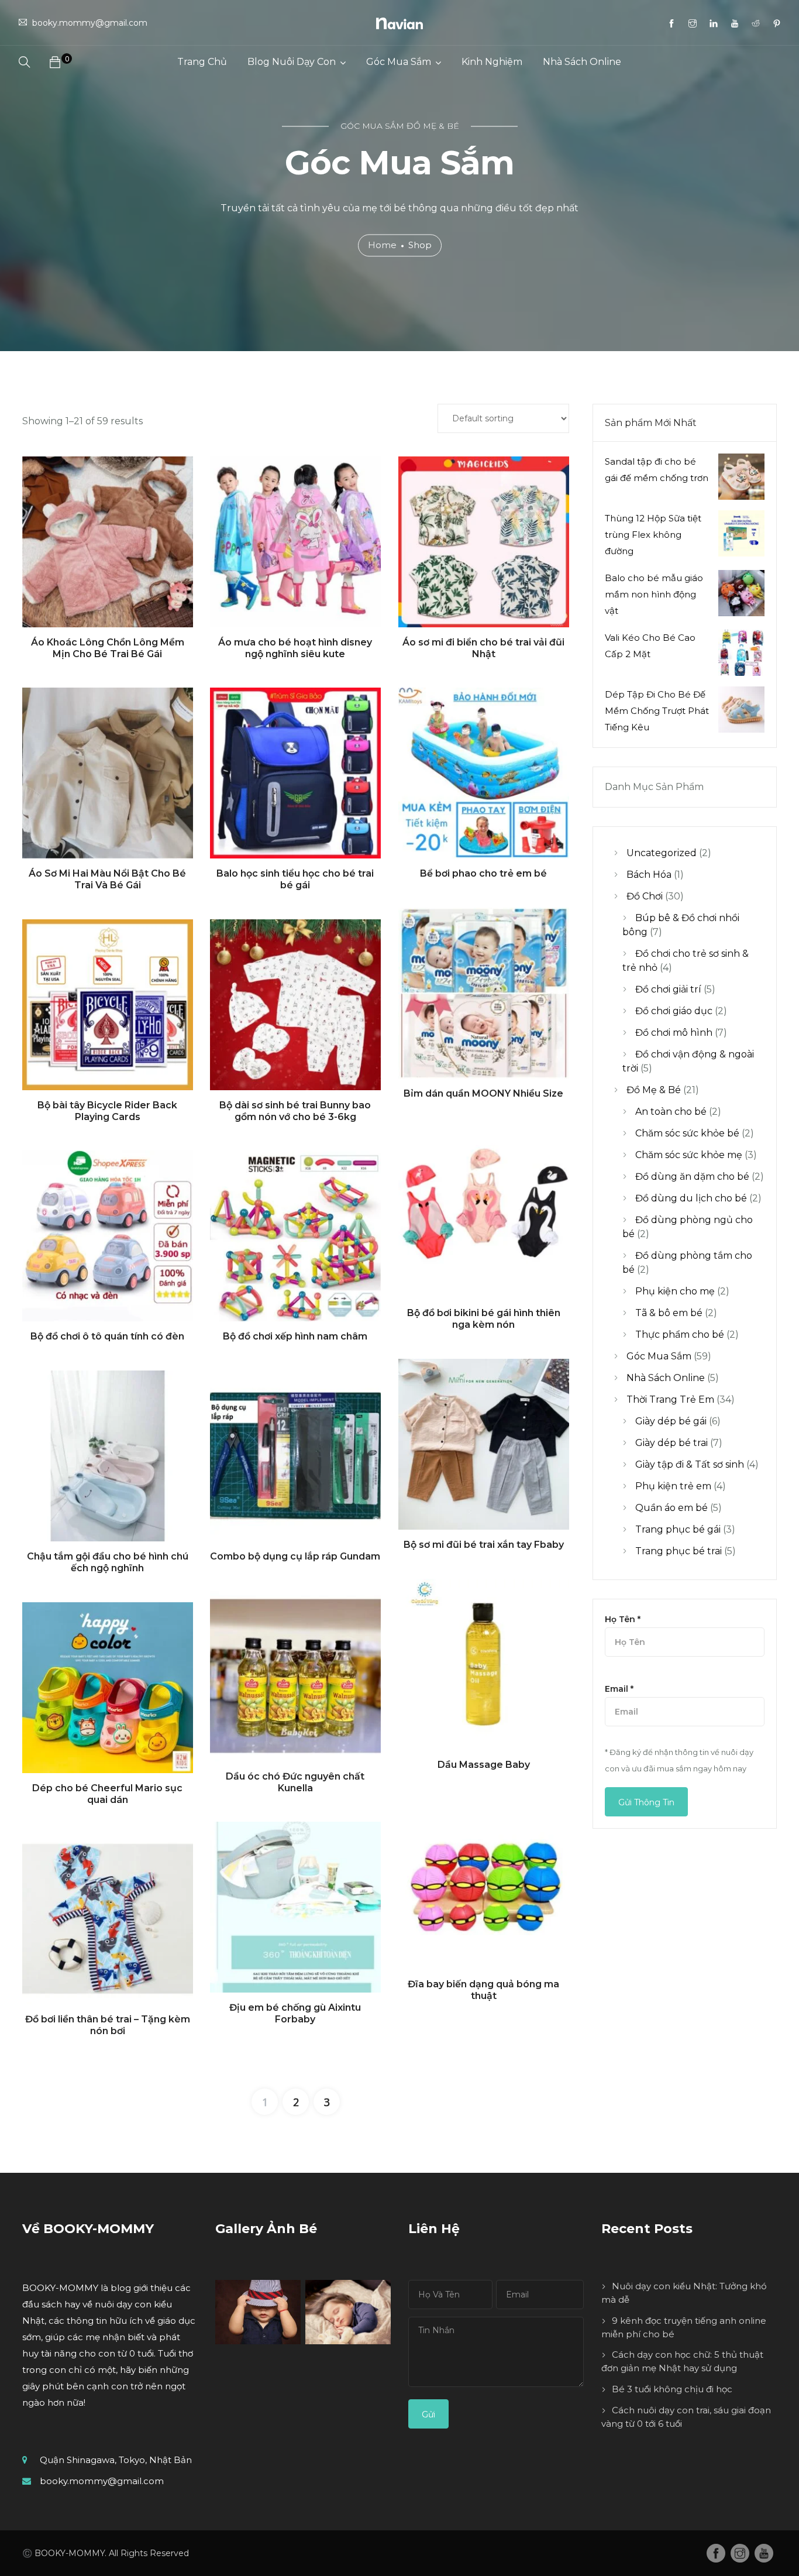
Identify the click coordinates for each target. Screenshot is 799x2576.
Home (382, 245)
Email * (619, 1689)
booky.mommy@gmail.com (102, 2481)
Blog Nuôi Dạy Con (292, 62)
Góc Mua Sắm (399, 62)
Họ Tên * (623, 1619)
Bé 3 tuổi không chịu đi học (672, 2389)
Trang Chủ (202, 62)
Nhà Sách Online (582, 62)
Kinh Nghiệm (492, 62)
